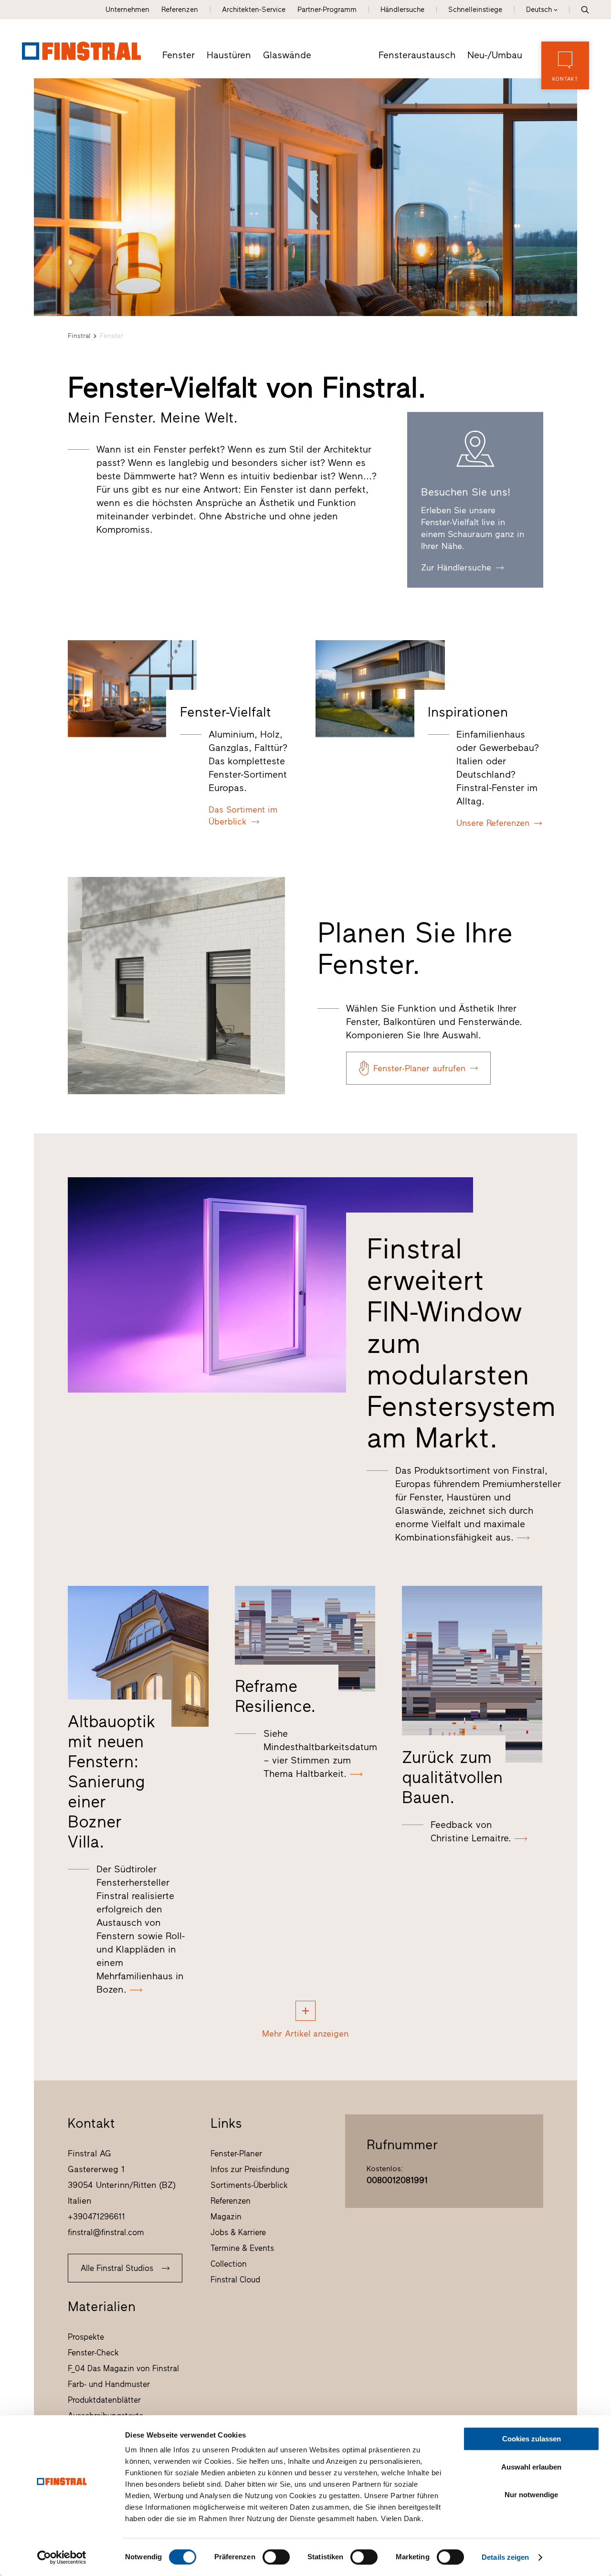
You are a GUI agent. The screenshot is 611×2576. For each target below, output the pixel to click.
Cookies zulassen (532, 2439)
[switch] (276, 2557)
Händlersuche (402, 10)
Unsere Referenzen (493, 823)
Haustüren (229, 55)
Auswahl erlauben (531, 2467)
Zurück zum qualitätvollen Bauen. (452, 1777)
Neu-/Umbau (495, 55)
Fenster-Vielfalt (226, 712)
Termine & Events (242, 2248)
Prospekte (86, 2337)
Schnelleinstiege (475, 10)
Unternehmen (127, 10)
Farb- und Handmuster (109, 2384)
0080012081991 (397, 2180)
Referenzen (180, 10)
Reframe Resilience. (275, 1696)
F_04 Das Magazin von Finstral (123, 2368)
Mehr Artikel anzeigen (305, 2034)
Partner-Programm (327, 10)
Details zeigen (505, 2557)
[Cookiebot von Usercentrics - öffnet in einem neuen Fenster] (62, 2557)
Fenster (179, 55)
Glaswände (287, 55)
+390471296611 (96, 2217)
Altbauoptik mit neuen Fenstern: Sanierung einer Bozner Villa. (112, 1782)
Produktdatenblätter (104, 2400)
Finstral (79, 336)
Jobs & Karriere (238, 2232)
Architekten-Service (254, 10)
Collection (229, 2264)
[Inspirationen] (380, 689)
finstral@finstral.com (106, 2232)
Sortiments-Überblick (249, 2185)
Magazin (226, 2217)
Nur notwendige (531, 2495)
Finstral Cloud (235, 2280)
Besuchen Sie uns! (466, 492)
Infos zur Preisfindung (250, 2169)
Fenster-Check (93, 2353)
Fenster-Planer (236, 2154)
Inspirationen (468, 712)
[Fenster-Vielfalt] (132, 689)
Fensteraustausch (417, 55)
